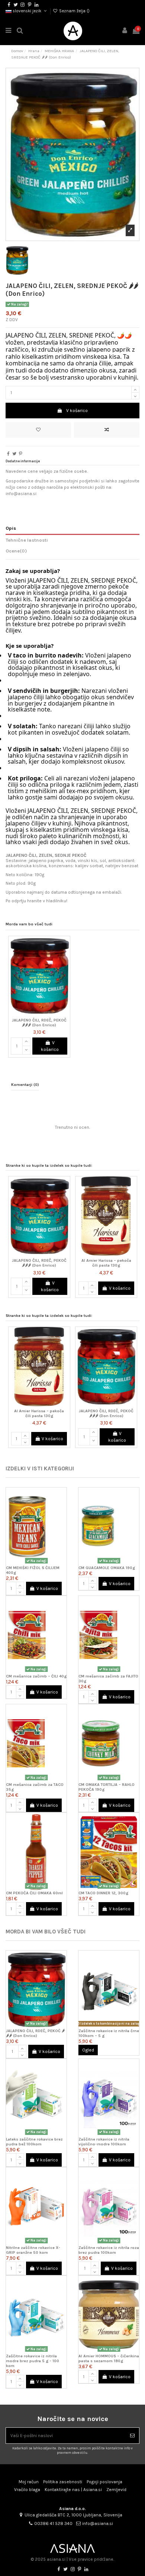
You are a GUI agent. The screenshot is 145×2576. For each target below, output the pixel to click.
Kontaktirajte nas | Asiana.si (73, 2490)
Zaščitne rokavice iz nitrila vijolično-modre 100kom (104, 2142)
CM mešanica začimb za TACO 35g (35, 1787)
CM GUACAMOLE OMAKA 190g (107, 1568)
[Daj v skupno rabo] (8, 454)
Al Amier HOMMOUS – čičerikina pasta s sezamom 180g (109, 2358)
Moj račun (29, 2482)
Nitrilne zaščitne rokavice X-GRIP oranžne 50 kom (33, 2250)
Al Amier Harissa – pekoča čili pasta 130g (106, 1263)
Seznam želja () (74, 11)
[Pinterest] (21, 454)
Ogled (88, 2050)
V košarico (77, 411)
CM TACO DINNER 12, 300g (103, 1893)
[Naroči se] (132, 2436)
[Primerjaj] (65, 959)
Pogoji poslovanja (104, 2482)
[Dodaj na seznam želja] (38, 430)
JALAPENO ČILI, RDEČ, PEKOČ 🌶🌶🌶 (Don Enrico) (39, 1023)
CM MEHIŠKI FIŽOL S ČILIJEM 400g (33, 1570)
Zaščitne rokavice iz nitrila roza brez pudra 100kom (109, 2250)
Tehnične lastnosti (27, 540)
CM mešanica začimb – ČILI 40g (36, 1676)
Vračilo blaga (27, 2490)
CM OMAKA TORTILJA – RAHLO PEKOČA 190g (107, 1787)
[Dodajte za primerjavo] (107, 430)
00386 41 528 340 (53, 2523)
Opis (11, 528)
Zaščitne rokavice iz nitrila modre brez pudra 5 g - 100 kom (33, 2361)
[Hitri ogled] (65, 971)
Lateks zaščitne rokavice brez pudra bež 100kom (34, 2142)
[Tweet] (14, 454)
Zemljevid (116, 2490)
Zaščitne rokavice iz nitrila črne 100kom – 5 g (109, 2033)
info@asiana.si (98, 2523)
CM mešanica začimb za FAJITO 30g (108, 1679)
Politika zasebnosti (63, 2482)
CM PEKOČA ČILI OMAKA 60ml (34, 1893)
